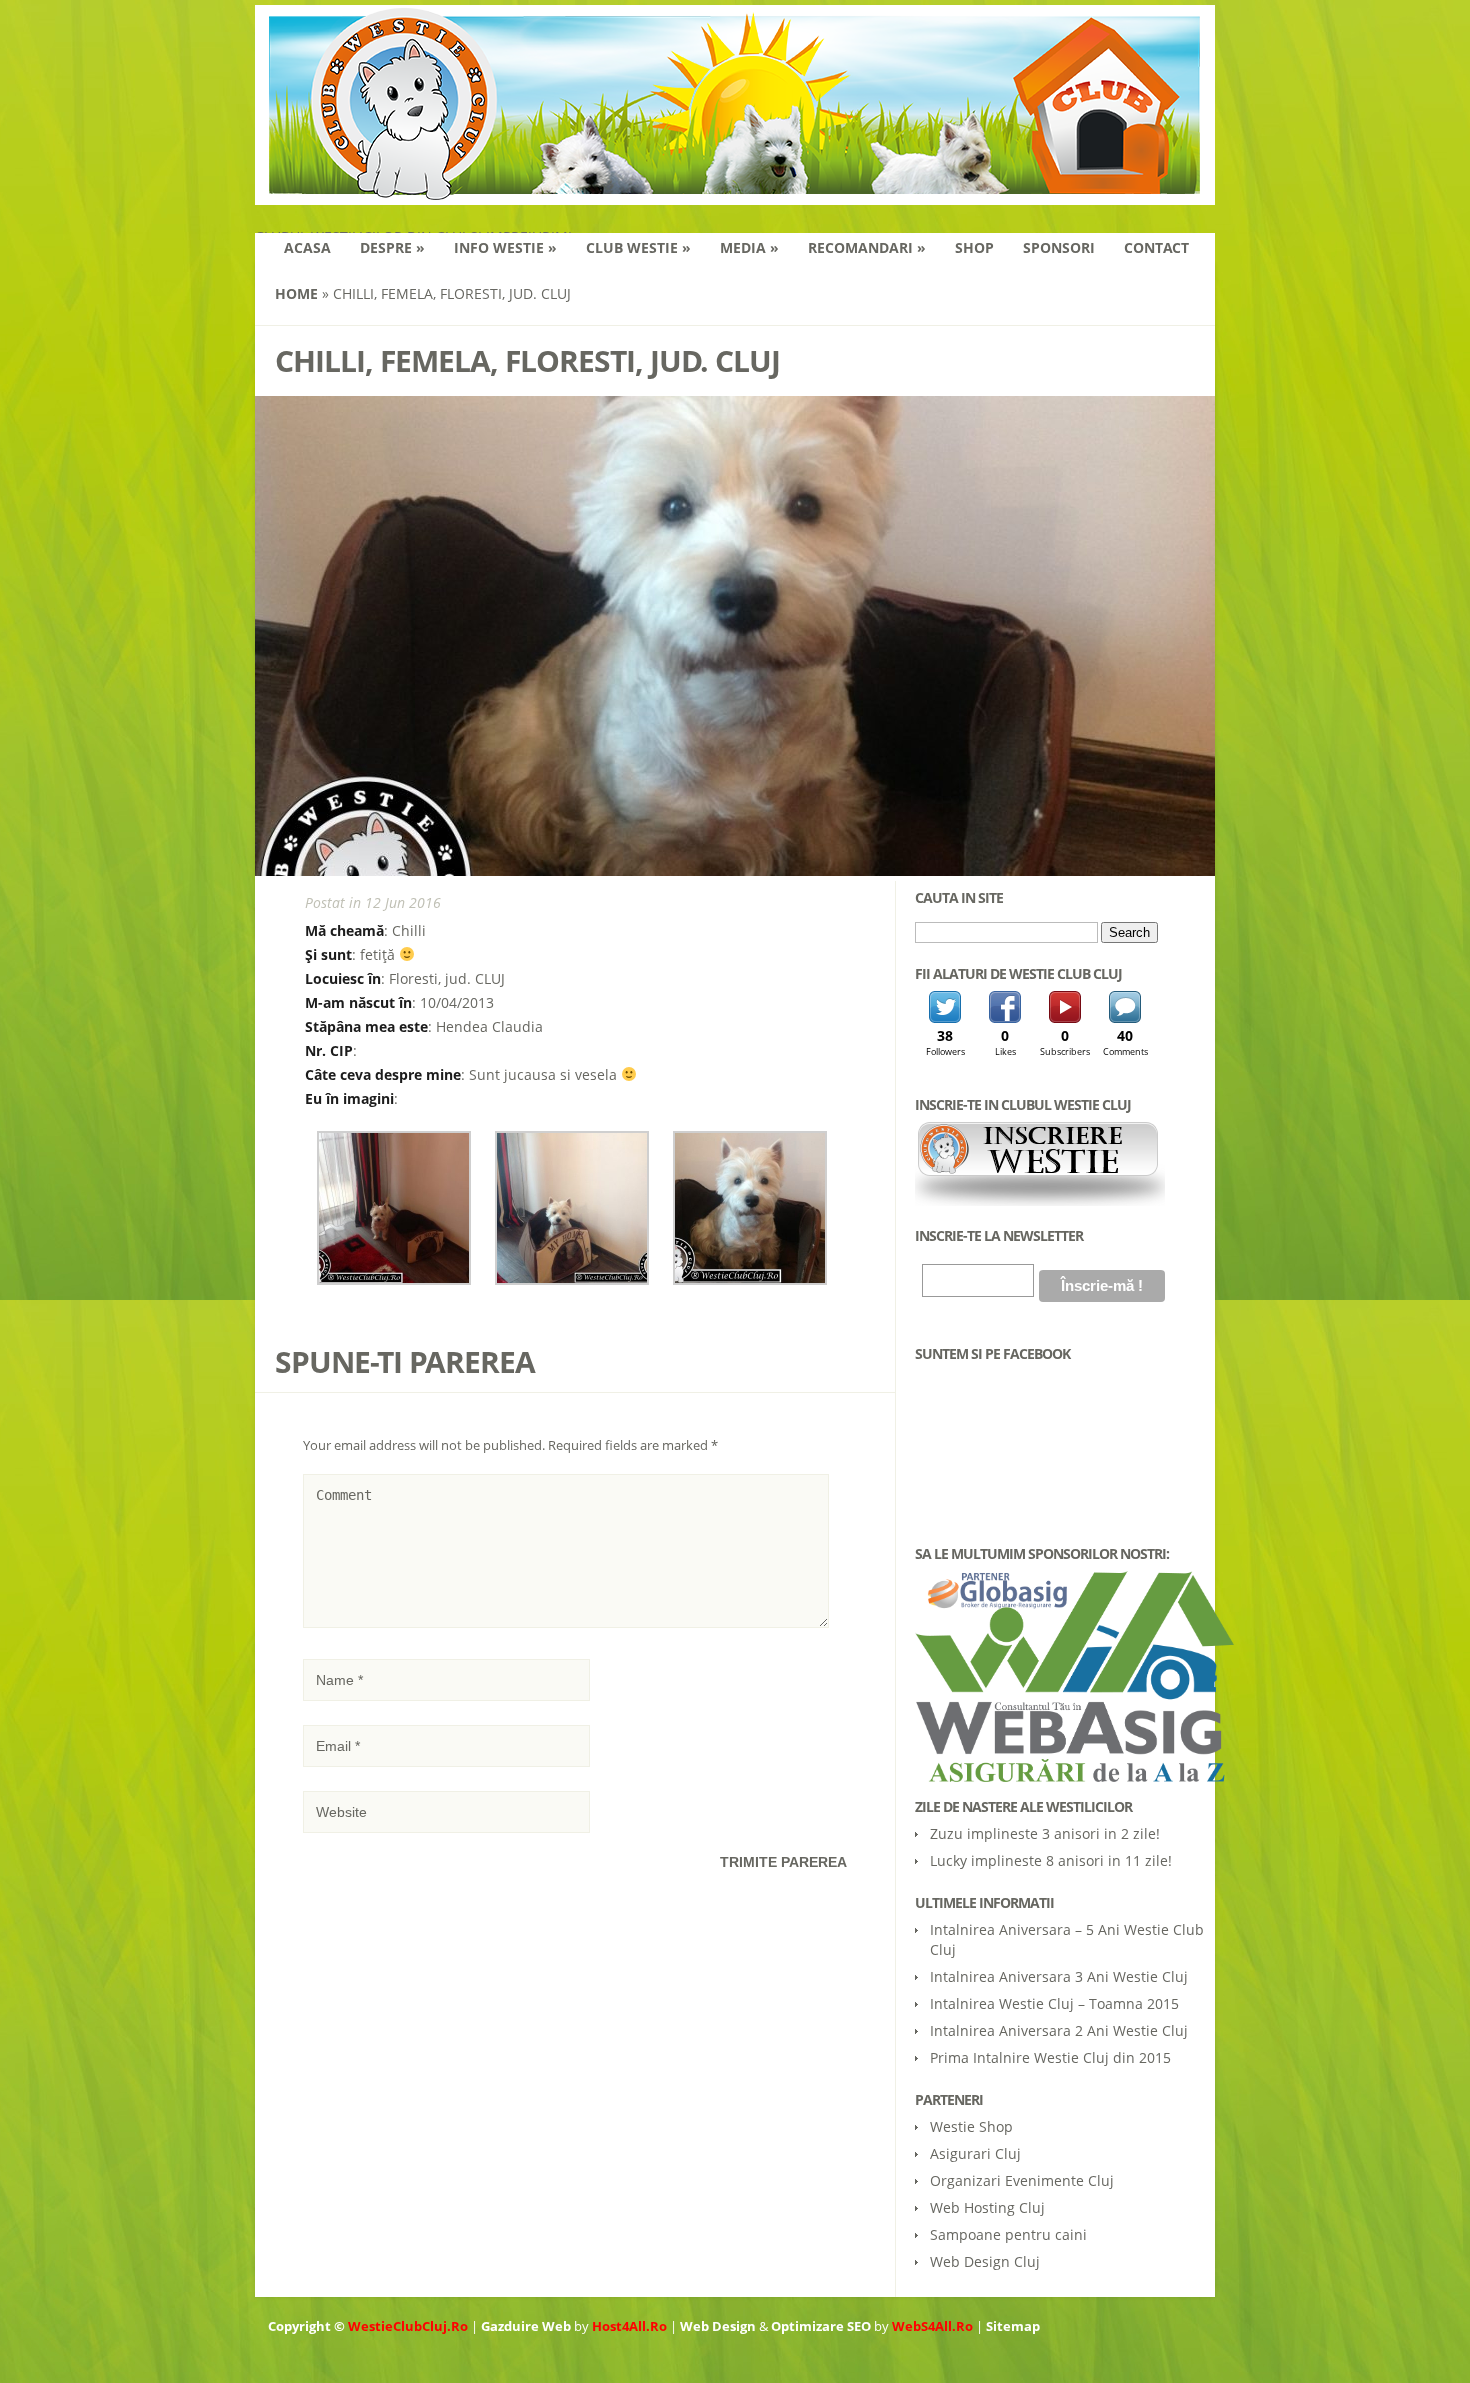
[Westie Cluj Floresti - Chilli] (394, 1280)
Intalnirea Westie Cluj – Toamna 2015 (1054, 2003)
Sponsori (1059, 247)
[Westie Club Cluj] (735, 192)
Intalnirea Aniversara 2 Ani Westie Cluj (1059, 2030)
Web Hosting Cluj (987, 2207)
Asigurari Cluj (975, 2153)
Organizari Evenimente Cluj (1022, 2180)
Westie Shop (971, 2126)
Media (749, 247)
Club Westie (638, 247)
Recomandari (867, 247)
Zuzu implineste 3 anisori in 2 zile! (1045, 1833)
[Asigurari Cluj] (1060, 1676)
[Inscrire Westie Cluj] (1040, 1201)
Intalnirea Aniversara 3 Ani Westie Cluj (1059, 1976)
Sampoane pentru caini (1008, 2234)
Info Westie (505, 247)
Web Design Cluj (985, 2261)
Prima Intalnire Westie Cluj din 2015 (1050, 2057)
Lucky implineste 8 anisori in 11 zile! (1051, 1860)
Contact (1156, 247)
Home (296, 293)
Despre (392, 247)
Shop (974, 247)
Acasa (307, 247)
